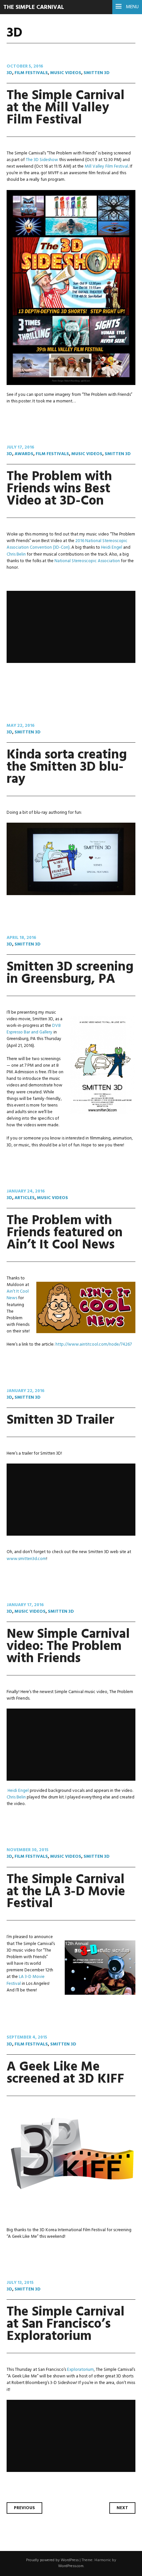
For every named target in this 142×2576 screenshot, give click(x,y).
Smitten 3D (97, 73)
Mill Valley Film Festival (106, 166)
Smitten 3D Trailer (60, 1420)
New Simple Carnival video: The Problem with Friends (68, 1646)
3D (9, 73)
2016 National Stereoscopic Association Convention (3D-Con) (67, 544)
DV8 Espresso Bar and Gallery (34, 1029)
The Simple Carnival (34, 7)
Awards (24, 454)
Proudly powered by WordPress (52, 2560)
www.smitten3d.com (26, 1559)
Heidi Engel (112, 548)
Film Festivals (31, 73)
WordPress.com (71, 2566)
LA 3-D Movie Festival (26, 1980)
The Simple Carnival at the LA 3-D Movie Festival (66, 1892)
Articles (25, 1198)
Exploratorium (80, 2370)
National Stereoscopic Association (87, 561)
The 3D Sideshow (42, 160)
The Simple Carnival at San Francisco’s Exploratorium (66, 2324)
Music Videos (66, 73)
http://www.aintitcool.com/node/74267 (94, 1344)
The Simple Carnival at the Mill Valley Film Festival (66, 108)
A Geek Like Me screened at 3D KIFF (65, 2073)
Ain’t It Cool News (18, 1295)
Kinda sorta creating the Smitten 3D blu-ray (67, 767)
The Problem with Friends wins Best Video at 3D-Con (59, 489)
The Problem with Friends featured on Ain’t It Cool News (65, 1233)
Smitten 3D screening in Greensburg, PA (70, 973)
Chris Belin (16, 554)
